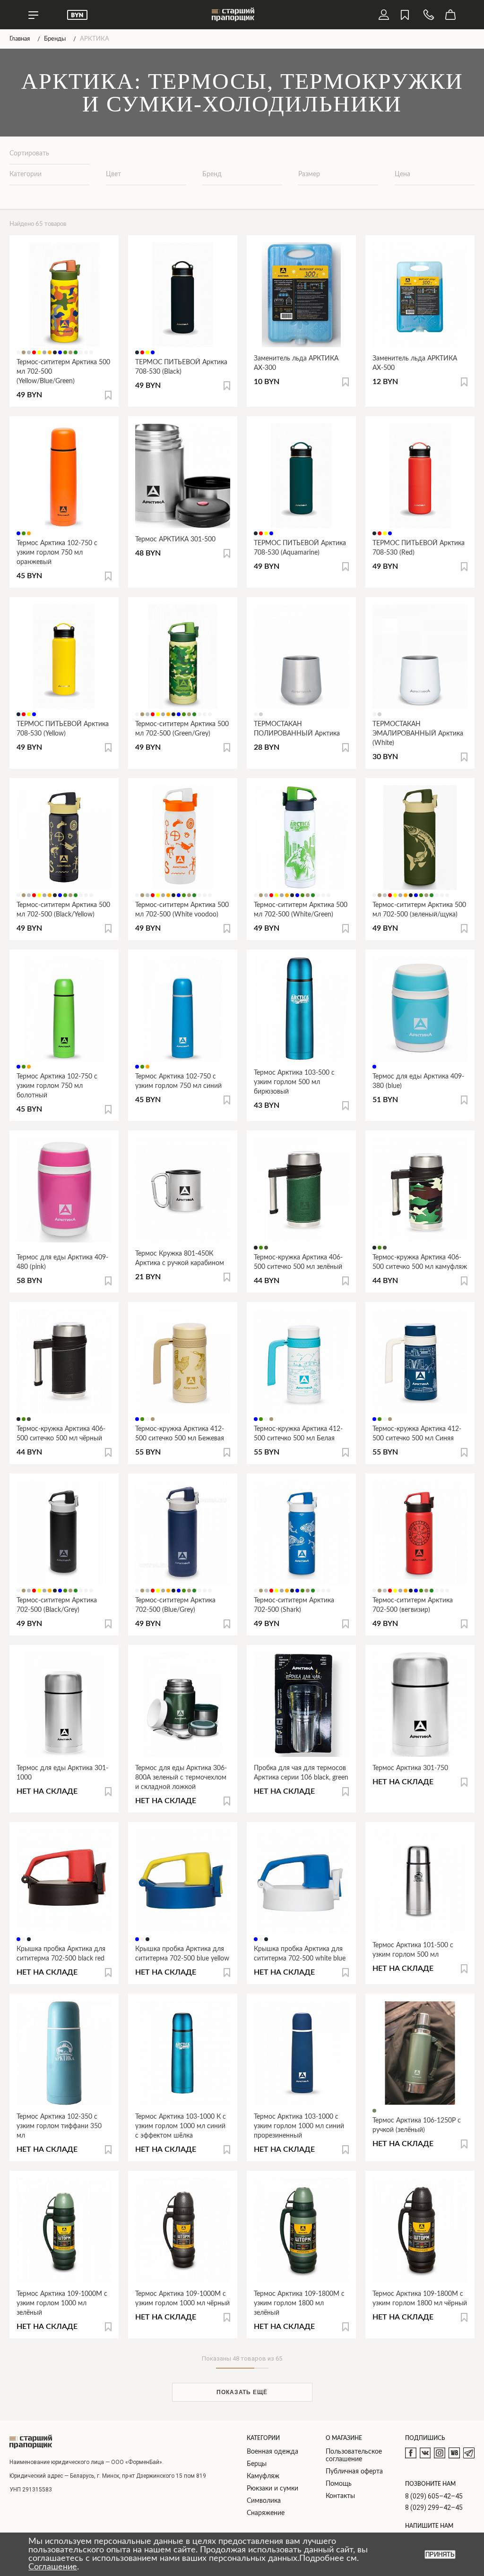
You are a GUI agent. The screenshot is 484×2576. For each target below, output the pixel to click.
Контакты (340, 2496)
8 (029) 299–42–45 (434, 2508)
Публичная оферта (354, 2472)
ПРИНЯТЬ (440, 2555)
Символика (264, 2501)
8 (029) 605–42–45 (434, 2496)
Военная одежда (272, 2452)
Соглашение (53, 2567)
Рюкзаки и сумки (272, 2489)
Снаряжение (266, 2513)
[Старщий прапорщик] (31, 2442)
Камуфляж (263, 2476)
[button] (108, 395)
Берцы (257, 2464)
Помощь (339, 2484)
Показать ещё (242, 2392)
